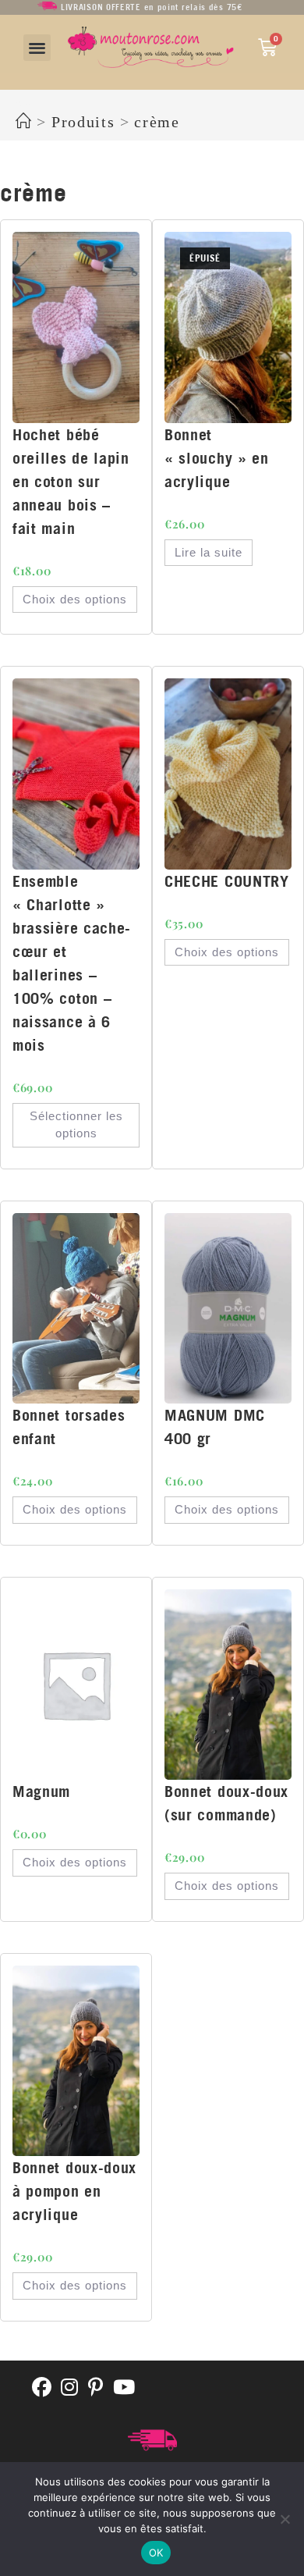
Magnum (41, 1791)
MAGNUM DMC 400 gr (215, 1427)
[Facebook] (42, 2388)
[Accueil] (24, 122)
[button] (37, 48)
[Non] (285, 2519)
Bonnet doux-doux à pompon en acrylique (74, 2191)
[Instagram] (70, 2388)
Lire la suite (209, 552)
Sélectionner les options (76, 1125)
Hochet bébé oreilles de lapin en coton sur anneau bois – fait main (71, 481)
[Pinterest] (96, 2388)
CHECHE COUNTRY (227, 881)
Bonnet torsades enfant (69, 1427)
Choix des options (75, 599)
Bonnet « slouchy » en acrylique (217, 458)
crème (157, 122)
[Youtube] (124, 2388)
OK (156, 2553)
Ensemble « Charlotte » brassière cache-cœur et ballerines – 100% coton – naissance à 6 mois (72, 963)
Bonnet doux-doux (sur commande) (226, 1803)
